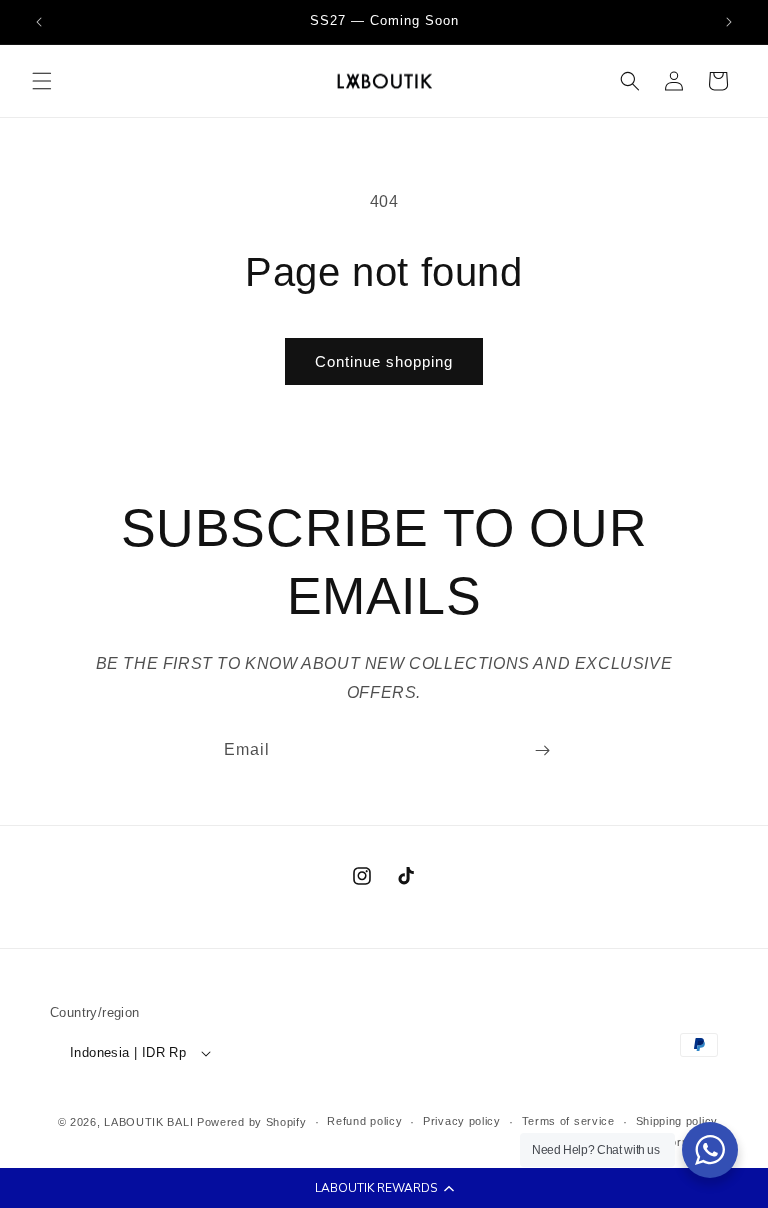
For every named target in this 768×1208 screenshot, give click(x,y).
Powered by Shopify (252, 1122)
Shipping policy (677, 1121)
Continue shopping (384, 361)
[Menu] (42, 81)
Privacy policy (462, 1121)
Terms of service (568, 1121)
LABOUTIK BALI (148, 1122)
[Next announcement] (729, 22)
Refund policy (364, 1121)
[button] (384, 1188)
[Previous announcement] (39, 22)
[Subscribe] (542, 750)
